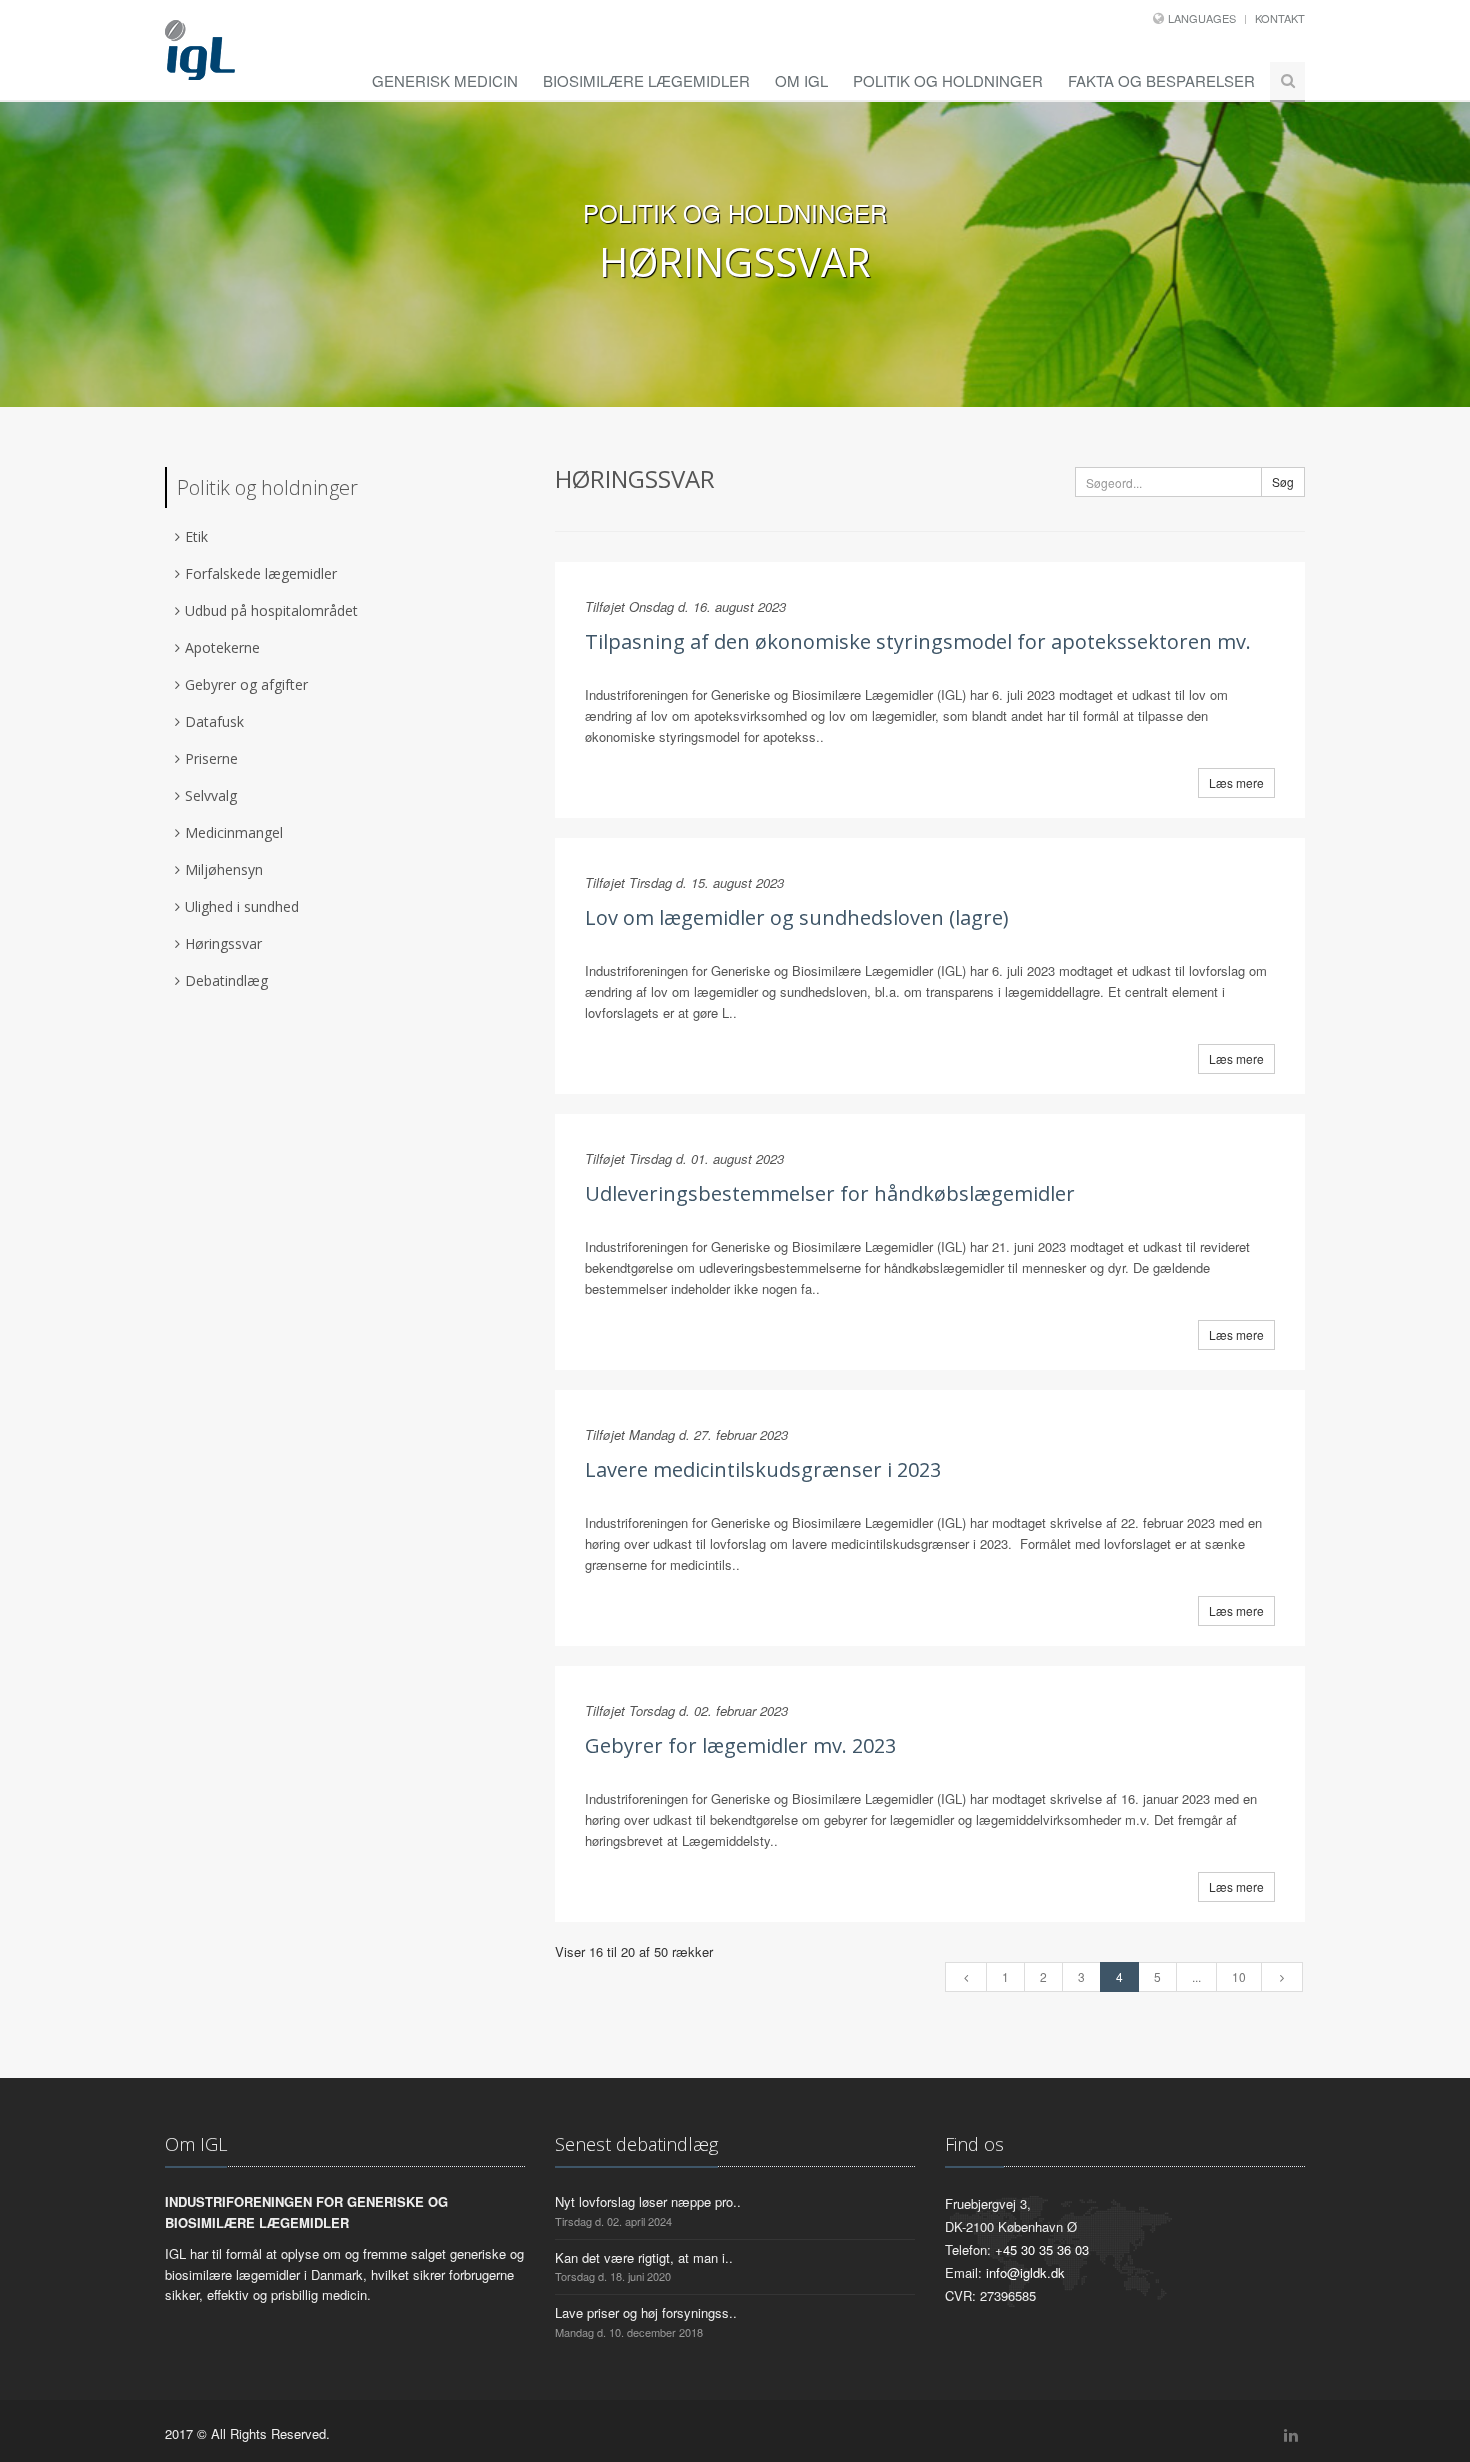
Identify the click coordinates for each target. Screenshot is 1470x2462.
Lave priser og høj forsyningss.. (646, 2312)
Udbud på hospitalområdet (271, 610)
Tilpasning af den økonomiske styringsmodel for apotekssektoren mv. (918, 641)
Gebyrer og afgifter (246, 684)
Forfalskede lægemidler (261, 573)
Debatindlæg (226, 980)
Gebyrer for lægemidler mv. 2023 (740, 1745)
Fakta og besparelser (1161, 80)
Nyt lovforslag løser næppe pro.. (648, 2201)
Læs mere (1236, 782)
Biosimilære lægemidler (646, 80)
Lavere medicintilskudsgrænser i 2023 (763, 1469)
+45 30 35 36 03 (1042, 2249)
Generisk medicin (445, 80)
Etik (196, 536)
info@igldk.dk (1025, 2272)
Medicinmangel (234, 832)
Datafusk (214, 721)
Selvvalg (211, 795)
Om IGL (801, 80)
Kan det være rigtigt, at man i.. (644, 2257)
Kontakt (1280, 18)
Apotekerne (222, 647)
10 (1239, 1976)
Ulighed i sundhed (242, 906)
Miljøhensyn (224, 869)
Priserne (211, 758)
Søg (1283, 481)
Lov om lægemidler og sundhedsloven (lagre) (797, 917)
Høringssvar (223, 943)
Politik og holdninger (948, 80)
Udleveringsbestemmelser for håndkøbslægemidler (830, 1193)
